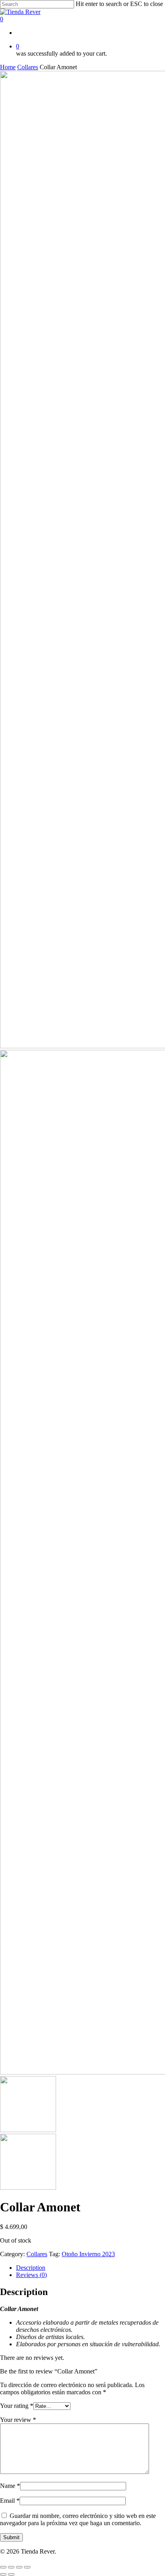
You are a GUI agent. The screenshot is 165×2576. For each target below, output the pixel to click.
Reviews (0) (31, 2275)
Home (8, 67)
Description (31, 2268)
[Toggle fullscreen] (19, 2567)
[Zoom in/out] (27, 2567)
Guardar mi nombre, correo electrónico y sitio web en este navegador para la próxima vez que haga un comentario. (78, 2519)
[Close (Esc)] (3, 2567)
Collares (28, 67)
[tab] (91, 2268)
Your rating (17, 2406)
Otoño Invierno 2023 (88, 2254)
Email (10, 2501)
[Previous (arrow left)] (3, 2574)
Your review (18, 2420)
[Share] (11, 2567)
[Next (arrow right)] (11, 2574)
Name (10, 2486)
